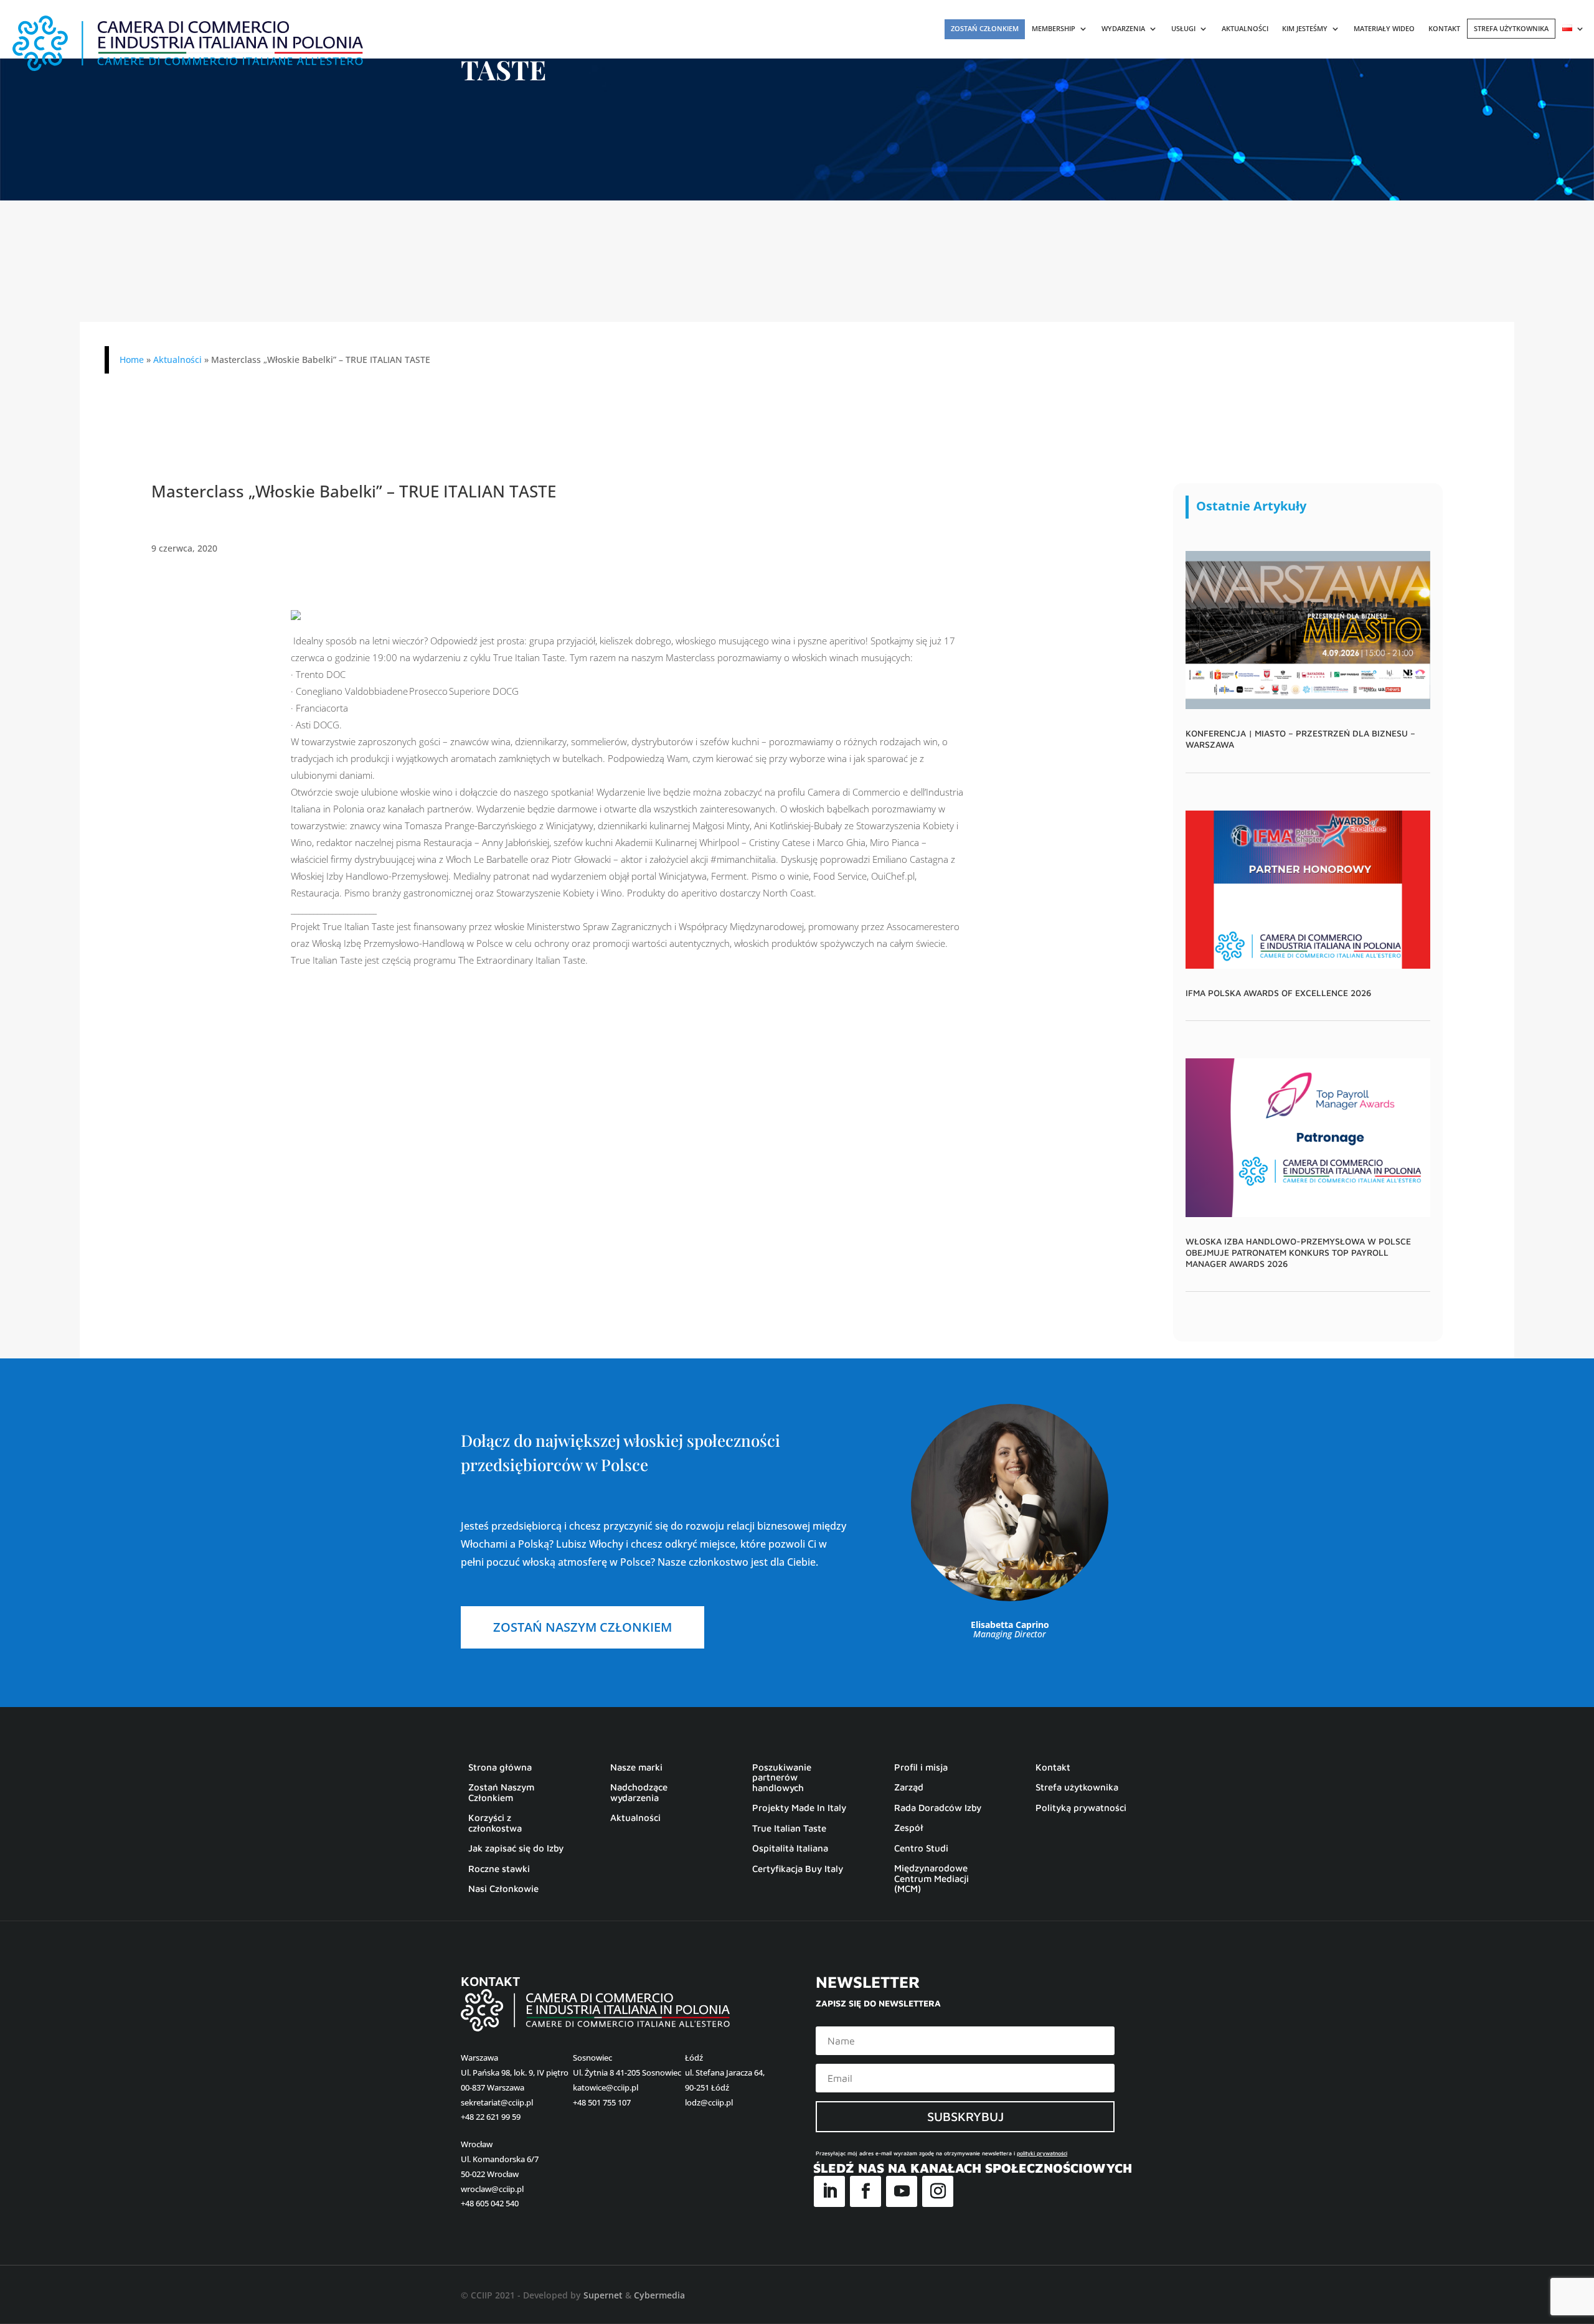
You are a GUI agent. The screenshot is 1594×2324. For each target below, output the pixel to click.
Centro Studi (921, 1848)
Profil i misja (921, 1767)
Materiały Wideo (1384, 29)
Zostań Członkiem (985, 28)
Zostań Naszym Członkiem (501, 1793)
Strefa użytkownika (1511, 28)
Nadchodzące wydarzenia (639, 1793)
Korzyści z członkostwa (495, 1823)
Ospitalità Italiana (790, 1848)
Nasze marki (636, 1767)
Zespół (909, 1828)
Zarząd (909, 1787)
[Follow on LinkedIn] (829, 2191)
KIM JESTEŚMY (1305, 29)
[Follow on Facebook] (865, 2191)
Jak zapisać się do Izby (516, 1848)
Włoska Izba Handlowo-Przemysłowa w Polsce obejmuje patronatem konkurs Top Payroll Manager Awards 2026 (1298, 1252)
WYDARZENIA (1123, 29)
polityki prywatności (1042, 2153)
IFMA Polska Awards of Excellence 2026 (1278, 993)
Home (132, 360)
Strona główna (500, 1767)
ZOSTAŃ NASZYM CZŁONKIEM (582, 1627)
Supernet (603, 2295)
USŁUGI (1183, 29)
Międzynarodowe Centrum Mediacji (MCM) (931, 1879)
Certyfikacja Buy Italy (798, 1869)
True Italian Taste (789, 1828)
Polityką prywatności (1081, 1808)
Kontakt (1444, 29)
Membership (1054, 29)
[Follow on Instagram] (938, 2191)
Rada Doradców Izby (938, 1808)
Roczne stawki (499, 1869)
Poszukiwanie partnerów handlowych (782, 1778)
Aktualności (1245, 29)
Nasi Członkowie (503, 1889)
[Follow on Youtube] (902, 2191)
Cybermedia (659, 2295)
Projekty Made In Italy (799, 1808)
